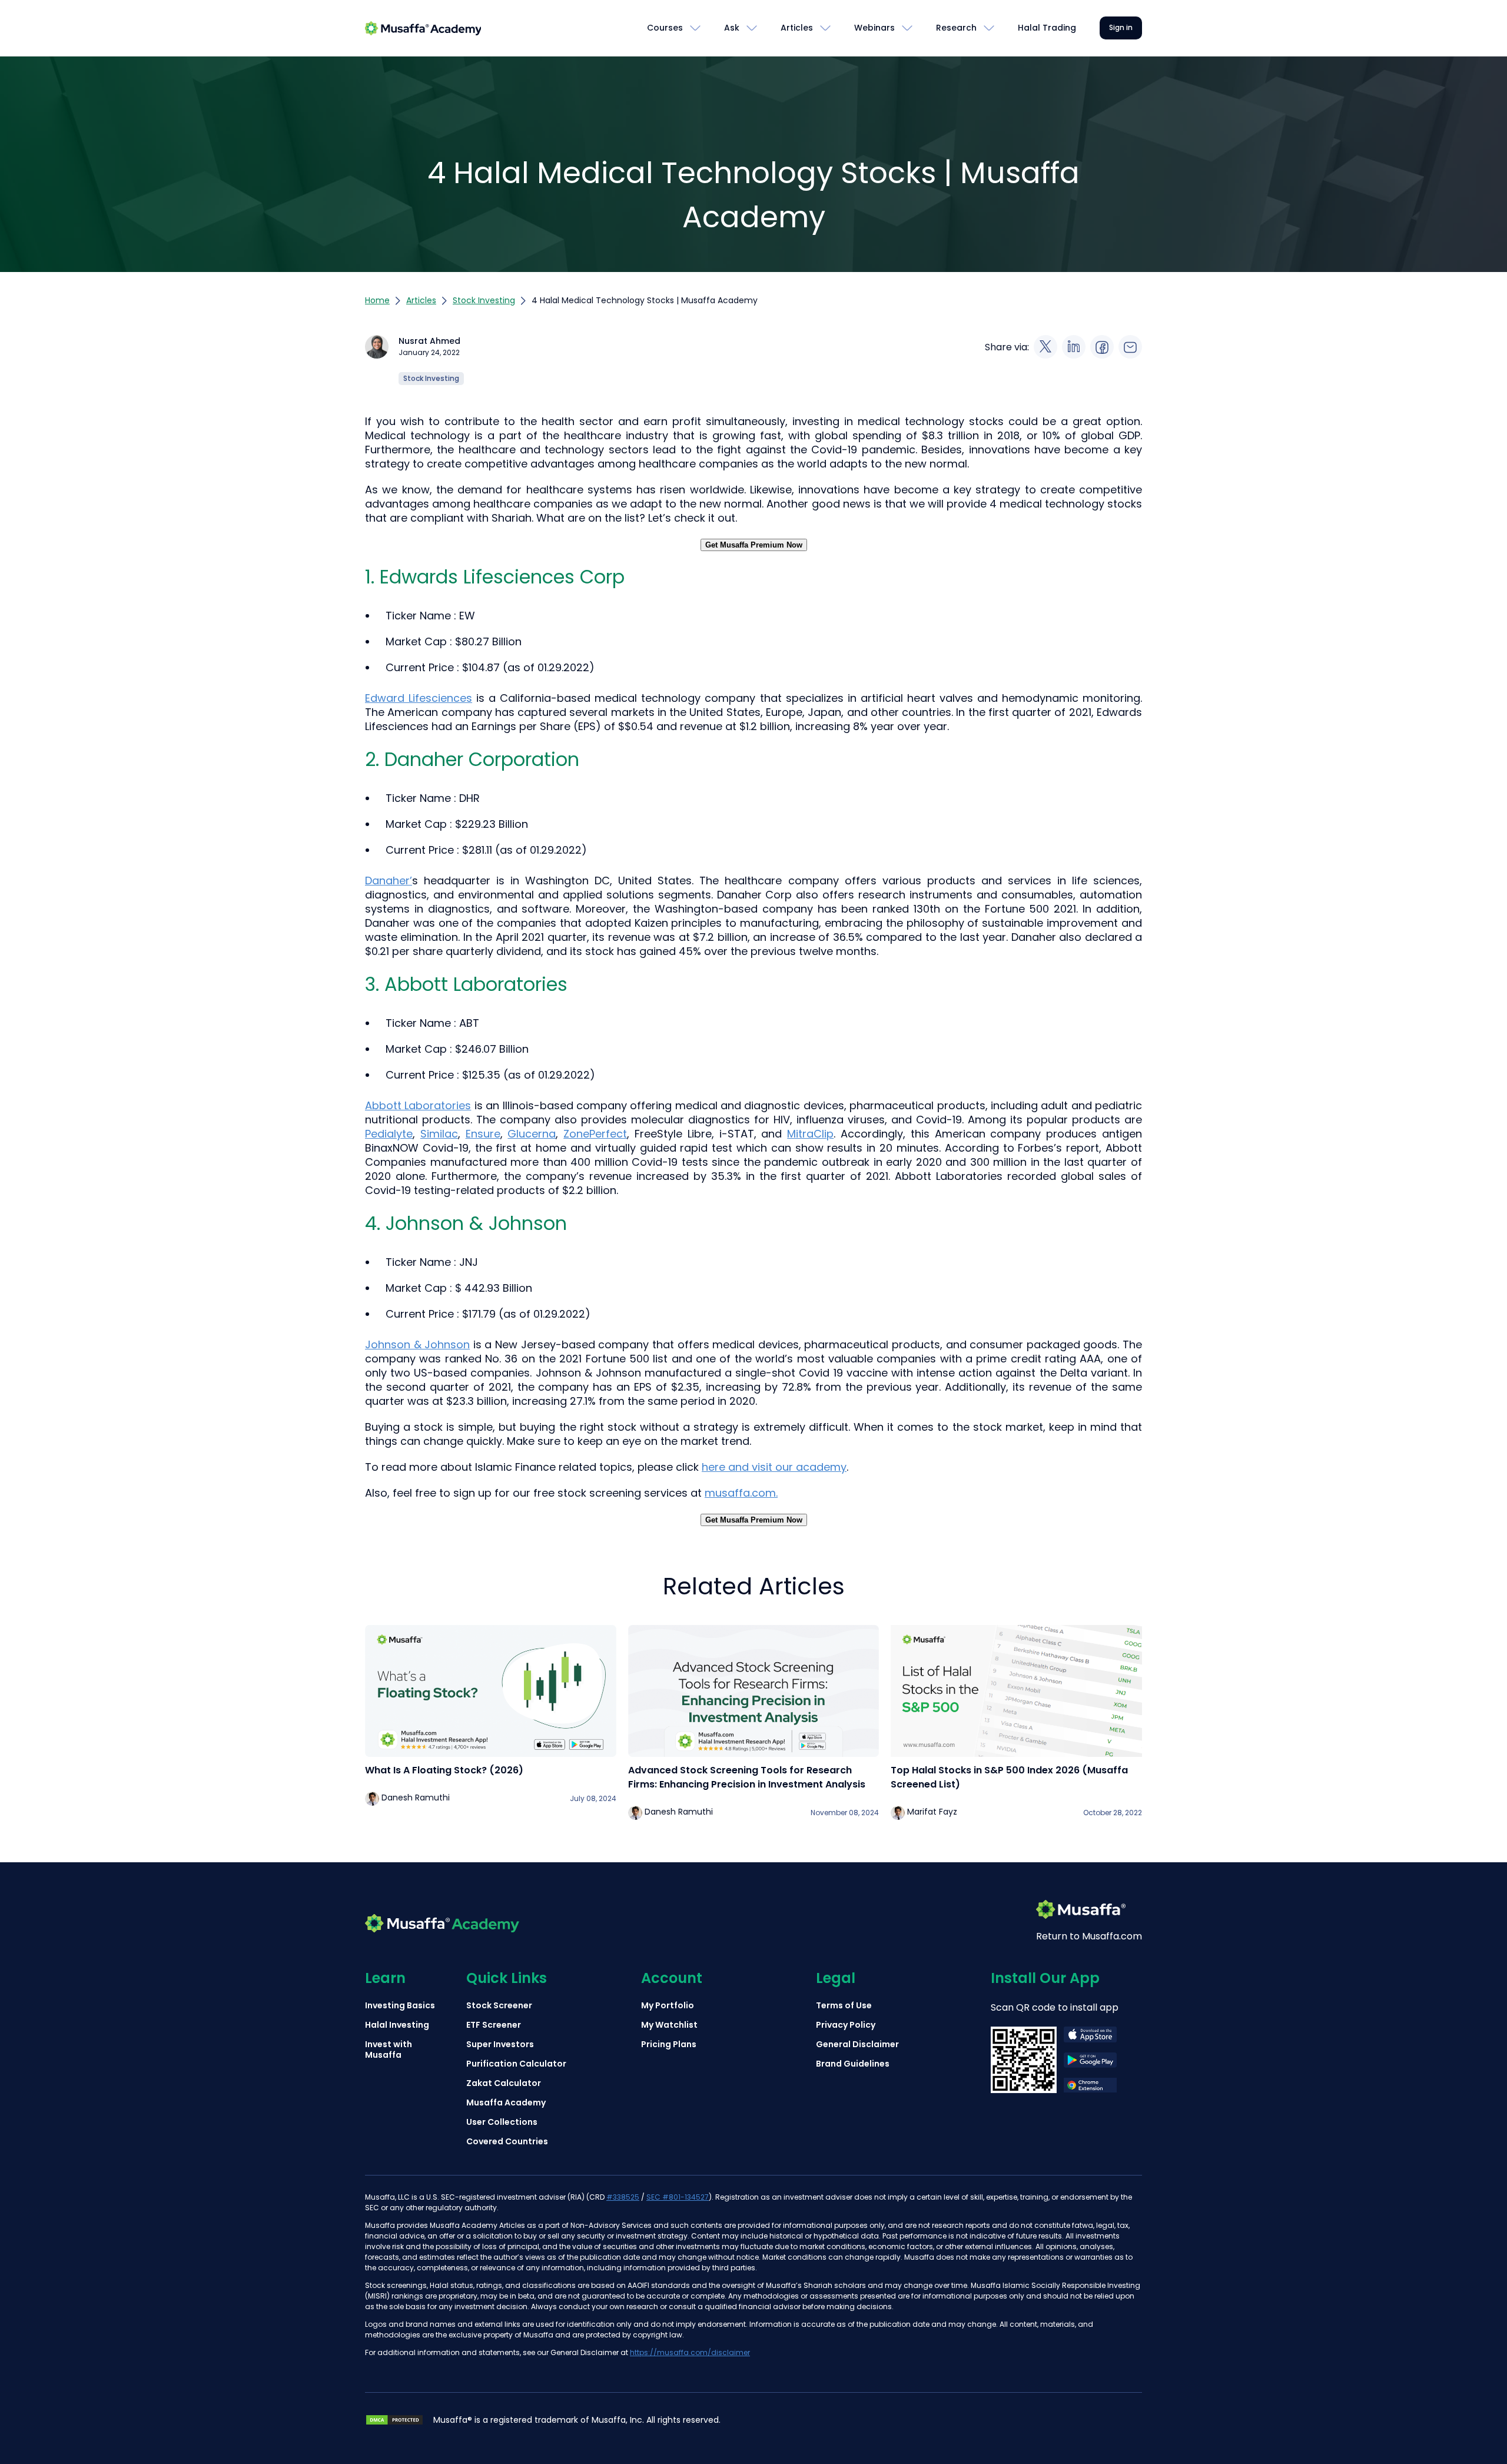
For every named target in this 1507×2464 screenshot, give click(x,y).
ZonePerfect (595, 1134)
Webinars (874, 28)
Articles (797, 28)
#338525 (623, 2197)
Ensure (483, 1134)
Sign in (1121, 27)
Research (956, 28)
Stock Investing (484, 300)
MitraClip (810, 1134)
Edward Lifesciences (419, 698)
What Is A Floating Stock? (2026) (444, 1770)
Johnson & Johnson (417, 1344)
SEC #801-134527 (678, 2197)
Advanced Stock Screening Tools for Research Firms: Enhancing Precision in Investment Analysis (747, 1777)
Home (377, 300)
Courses (665, 28)
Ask (732, 28)
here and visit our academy (774, 1467)
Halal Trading (1047, 28)
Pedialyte (389, 1134)
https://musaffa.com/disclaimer (690, 2352)
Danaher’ (389, 881)
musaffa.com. (741, 1493)
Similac (439, 1134)
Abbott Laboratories (418, 1105)
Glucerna (532, 1134)
